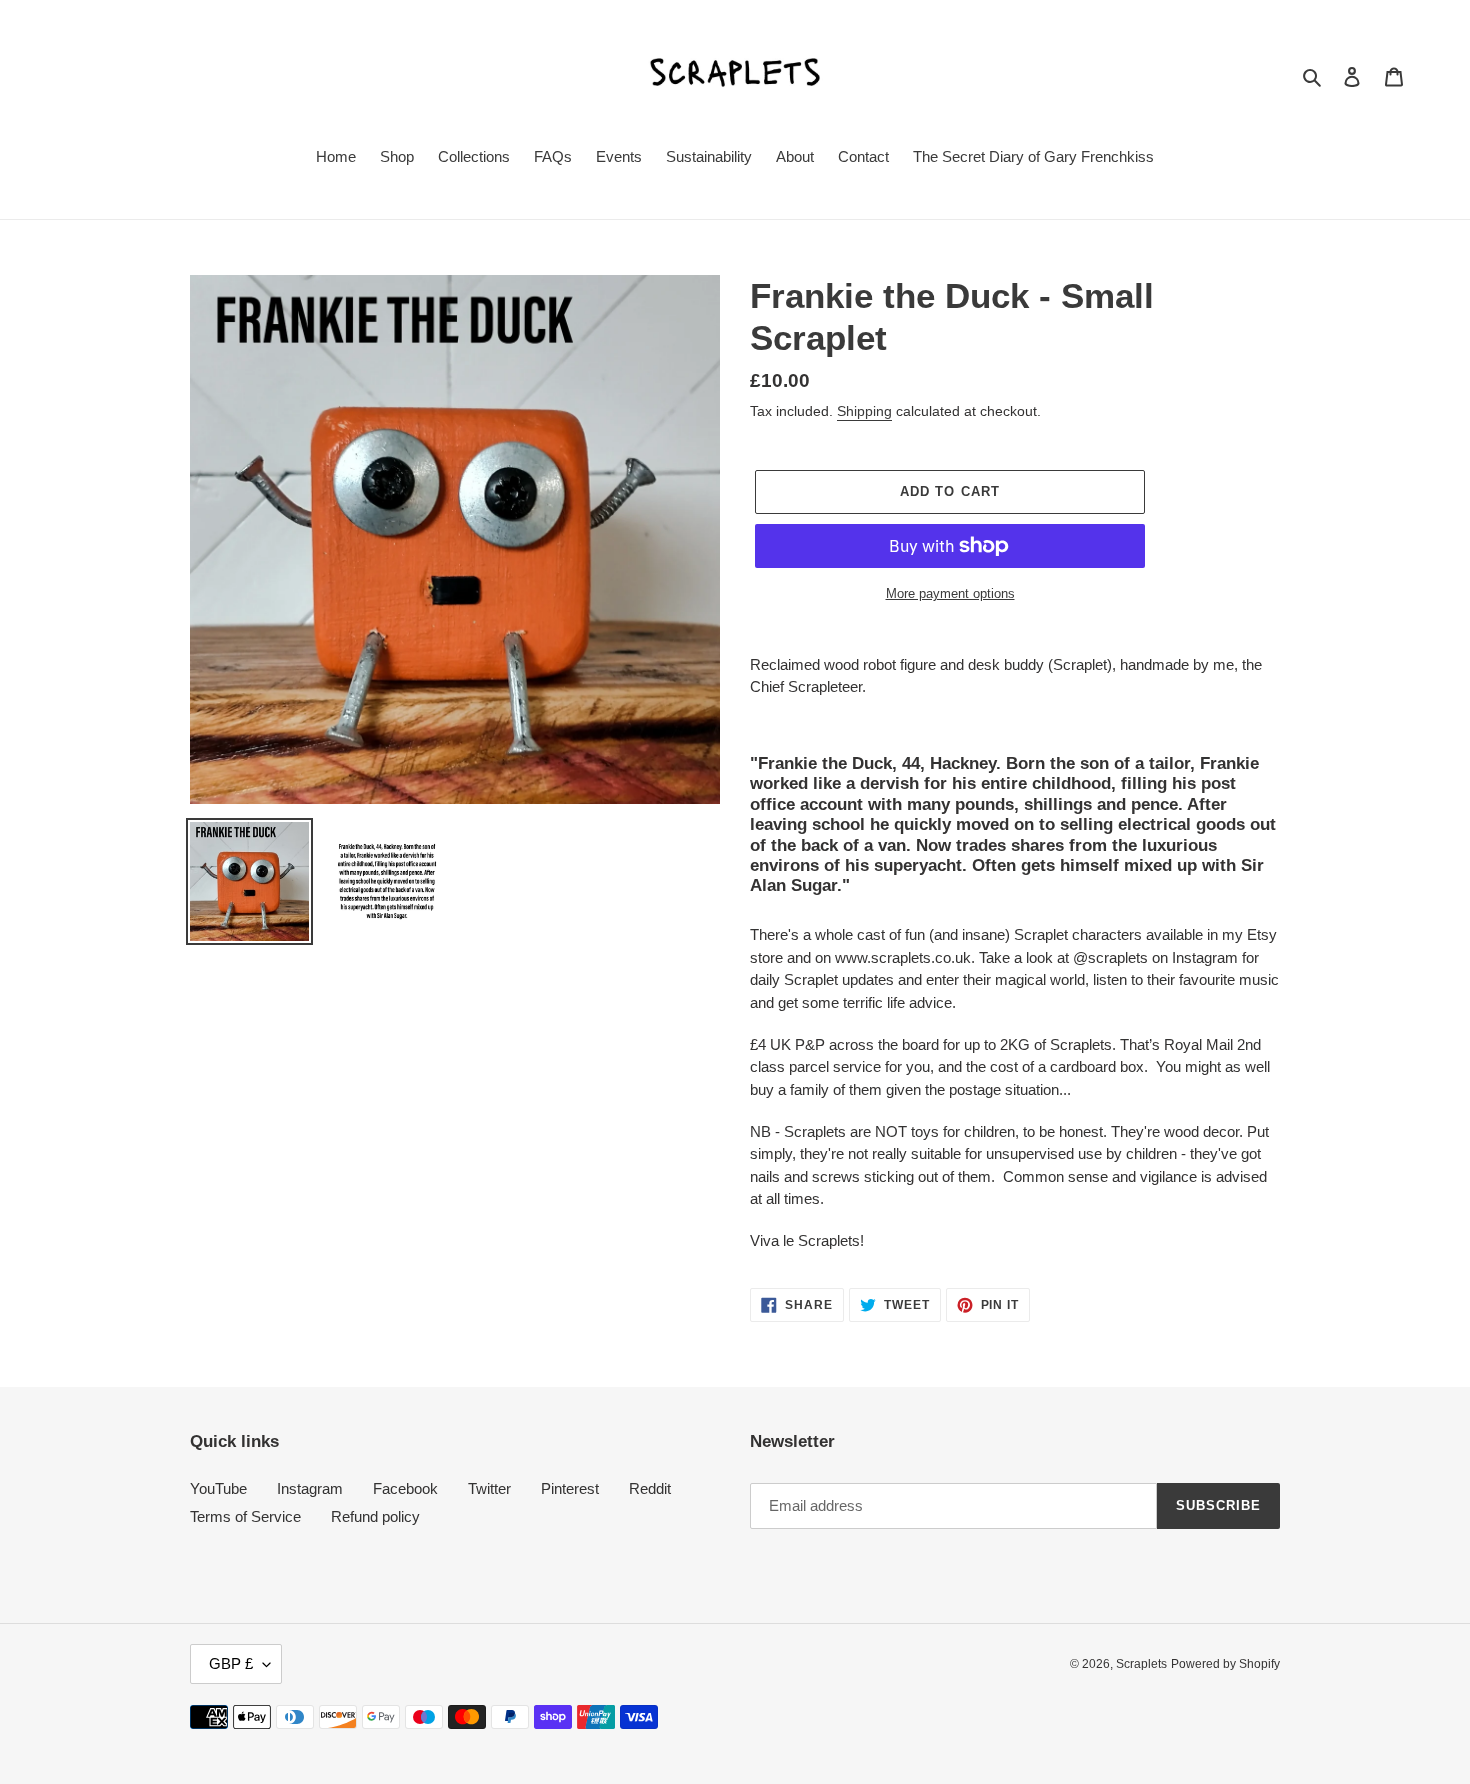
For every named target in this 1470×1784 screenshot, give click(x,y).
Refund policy (375, 1516)
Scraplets (1141, 1664)
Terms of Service (245, 1516)
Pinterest (570, 1488)
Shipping (864, 411)
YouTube (218, 1488)
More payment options (950, 593)
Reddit (650, 1488)
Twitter (489, 1488)
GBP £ (231, 1663)
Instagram (310, 1488)
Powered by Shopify (1225, 1664)
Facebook (405, 1488)
